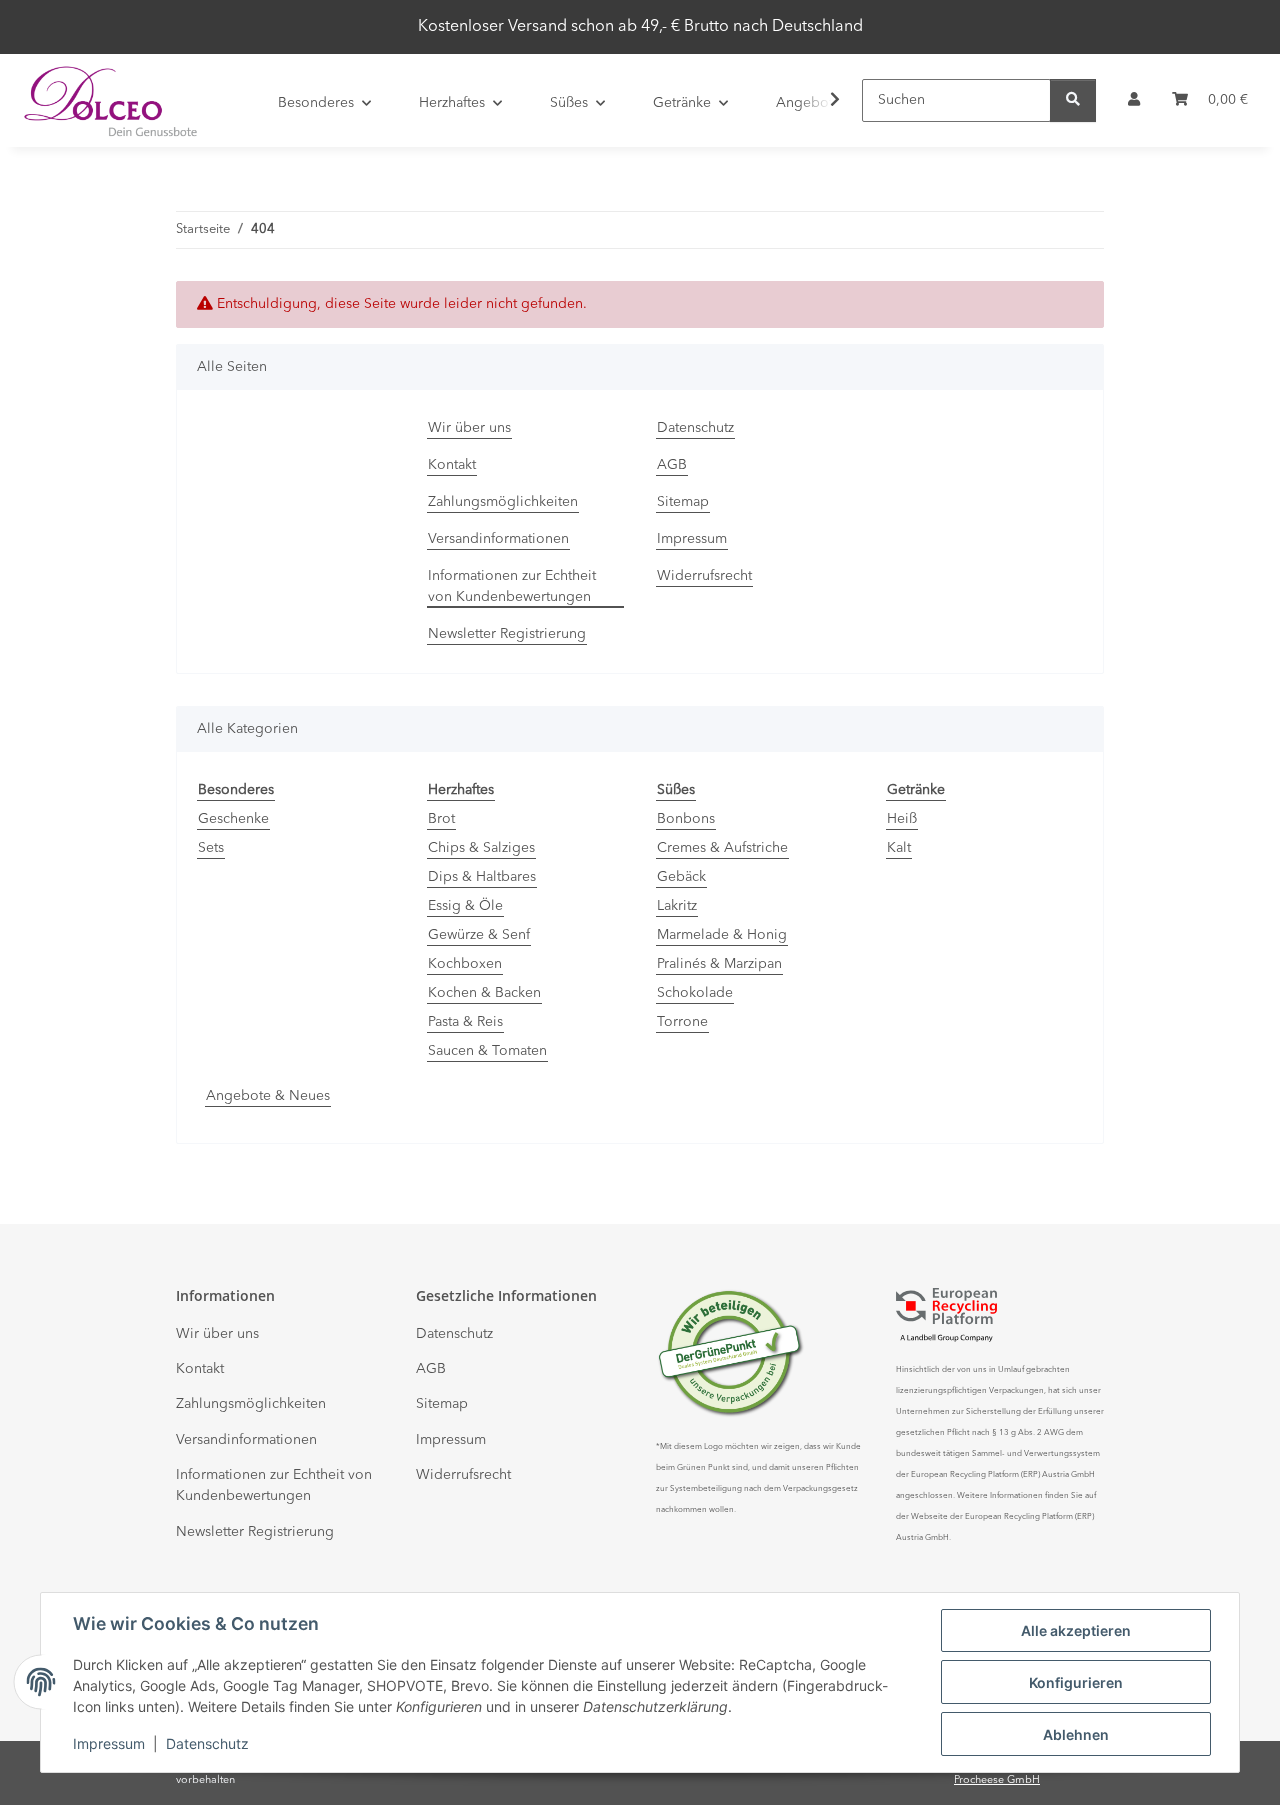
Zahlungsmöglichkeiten (503, 502)
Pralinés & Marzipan (719, 964)
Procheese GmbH (997, 1780)
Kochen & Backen (484, 993)
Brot (441, 819)
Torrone (682, 1022)
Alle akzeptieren (1076, 1630)
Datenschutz (207, 1743)
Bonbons (686, 819)
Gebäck (681, 877)
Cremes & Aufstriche (722, 848)
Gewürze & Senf (479, 935)
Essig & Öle (465, 906)
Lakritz (677, 906)
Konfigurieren (1076, 1682)
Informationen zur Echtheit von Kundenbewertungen (512, 586)
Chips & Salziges (481, 848)
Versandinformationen (498, 539)
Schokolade (695, 993)
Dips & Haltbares (482, 877)
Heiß (902, 819)
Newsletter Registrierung (507, 634)
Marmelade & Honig (722, 935)
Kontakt (452, 465)
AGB (672, 465)
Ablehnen (1076, 1734)
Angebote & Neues (268, 1096)
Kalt (899, 848)
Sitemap (683, 502)
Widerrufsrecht (704, 576)
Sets (211, 848)
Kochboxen (465, 964)
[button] (1134, 100)
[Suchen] (1073, 100)
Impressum (109, 1743)
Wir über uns (469, 428)
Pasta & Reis (465, 1022)
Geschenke (233, 819)
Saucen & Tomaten (487, 1051)
